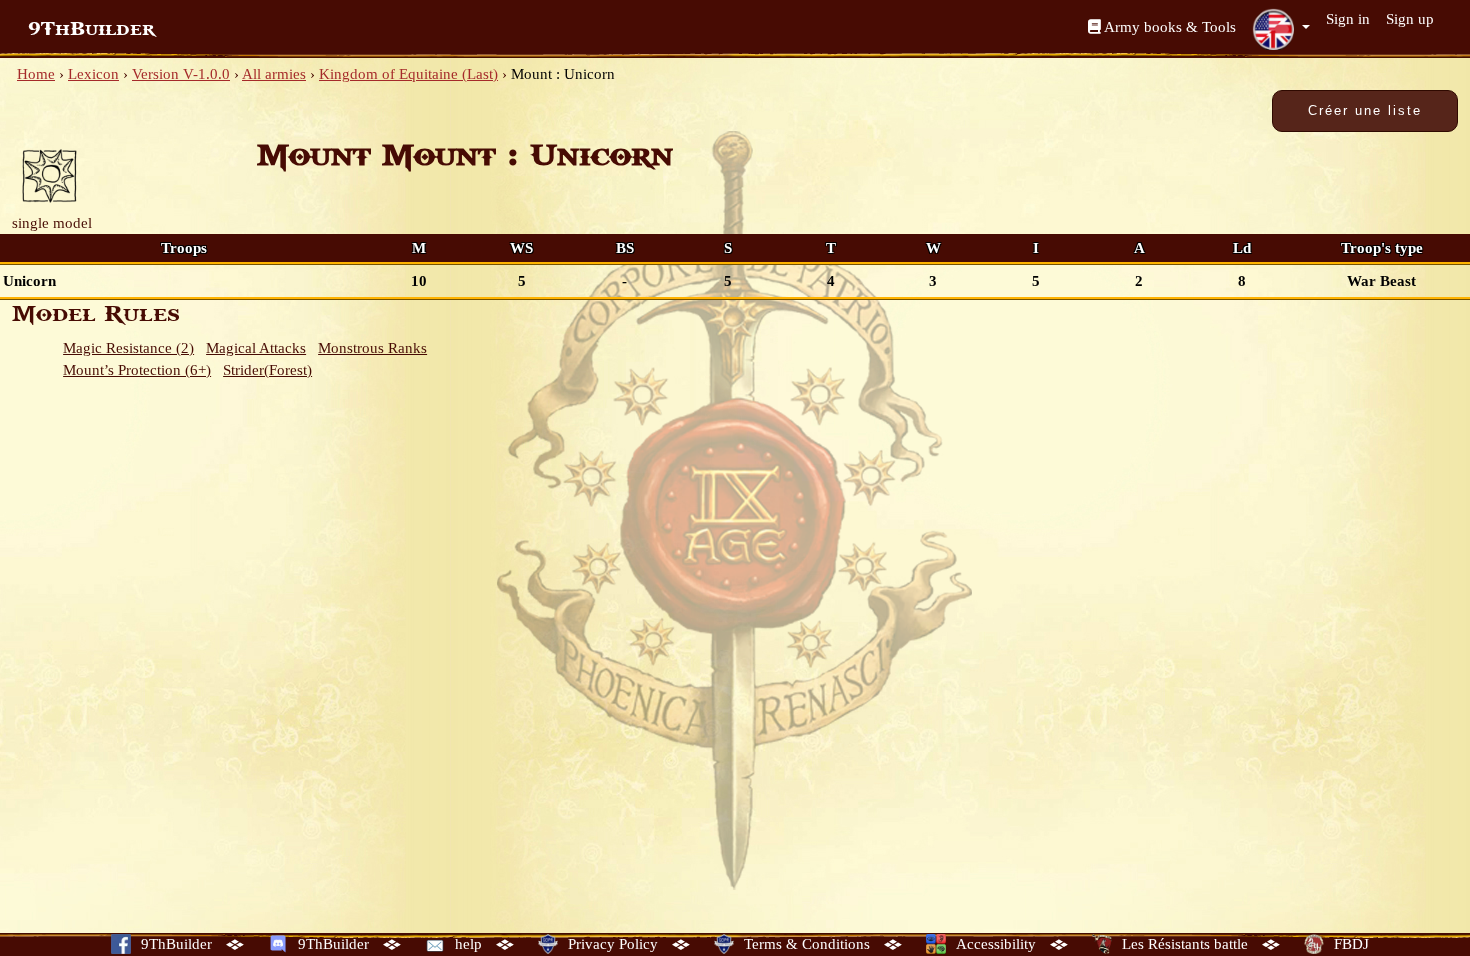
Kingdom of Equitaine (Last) (408, 74)
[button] (1281, 29)
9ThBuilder (91, 29)
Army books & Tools (1168, 27)
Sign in (1348, 19)
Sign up (1410, 19)
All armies (274, 74)
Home (36, 74)
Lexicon (93, 74)
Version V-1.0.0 (181, 74)
